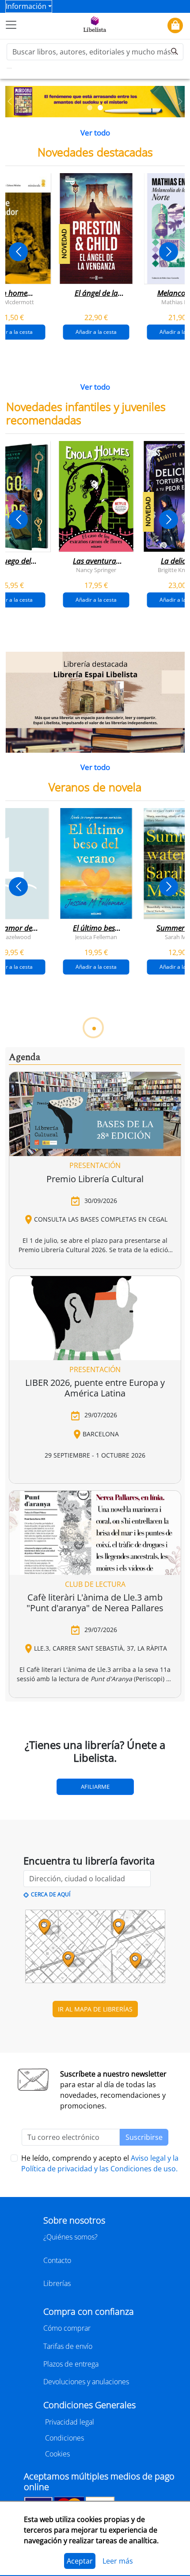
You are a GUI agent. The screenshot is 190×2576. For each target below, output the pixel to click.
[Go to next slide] (169, 252)
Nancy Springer (96, 569)
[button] (10, 102)
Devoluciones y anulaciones (86, 2382)
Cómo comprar (67, 2328)
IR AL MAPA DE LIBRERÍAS (95, 2009)
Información (26, 6)
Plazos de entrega (71, 2364)
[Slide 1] (90, 108)
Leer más (118, 2561)
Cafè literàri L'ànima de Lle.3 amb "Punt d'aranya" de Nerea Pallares (95, 1603)
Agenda (25, 1057)
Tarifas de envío (68, 2346)
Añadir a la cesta (96, 332)
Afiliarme (95, 1787)
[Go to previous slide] (18, 252)
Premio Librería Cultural (95, 1179)
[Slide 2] (100, 108)
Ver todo (95, 133)
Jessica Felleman (96, 937)
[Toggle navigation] (11, 25)
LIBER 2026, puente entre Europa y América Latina (95, 1388)
